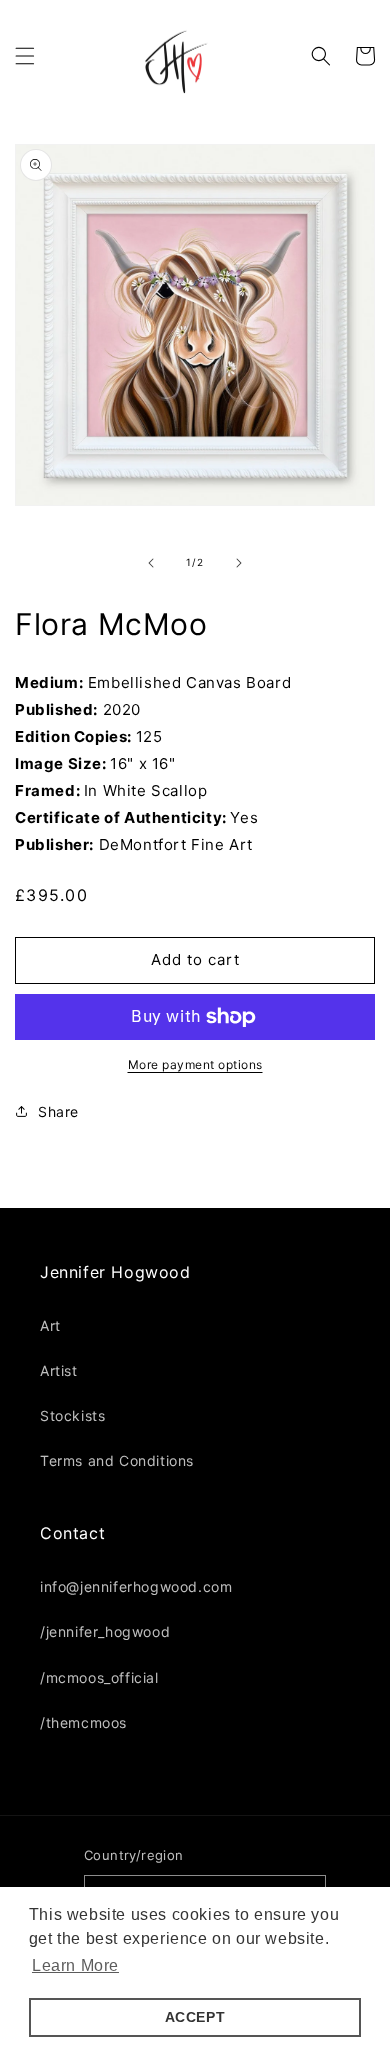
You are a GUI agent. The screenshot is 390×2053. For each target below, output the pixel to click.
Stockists (72, 1415)
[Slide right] (239, 563)
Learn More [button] (75, 1965)
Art (50, 1325)
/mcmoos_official (99, 1677)
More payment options (195, 1064)
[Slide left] (151, 563)
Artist (59, 1370)
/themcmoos (83, 1722)
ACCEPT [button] (195, 2017)
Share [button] (58, 1111)
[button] (25, 56)
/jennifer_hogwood (105, 1631)
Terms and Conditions (117, 1460)
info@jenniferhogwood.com (136, 1586)
